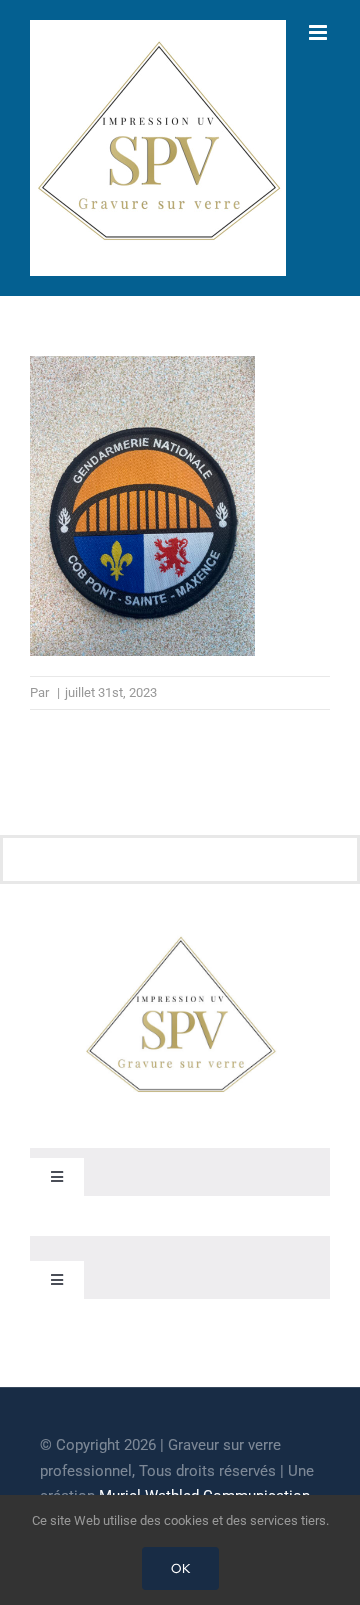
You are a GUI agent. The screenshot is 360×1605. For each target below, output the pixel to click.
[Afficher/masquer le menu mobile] (319, 32)
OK (180, 1568)
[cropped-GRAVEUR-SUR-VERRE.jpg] (180, 940)
